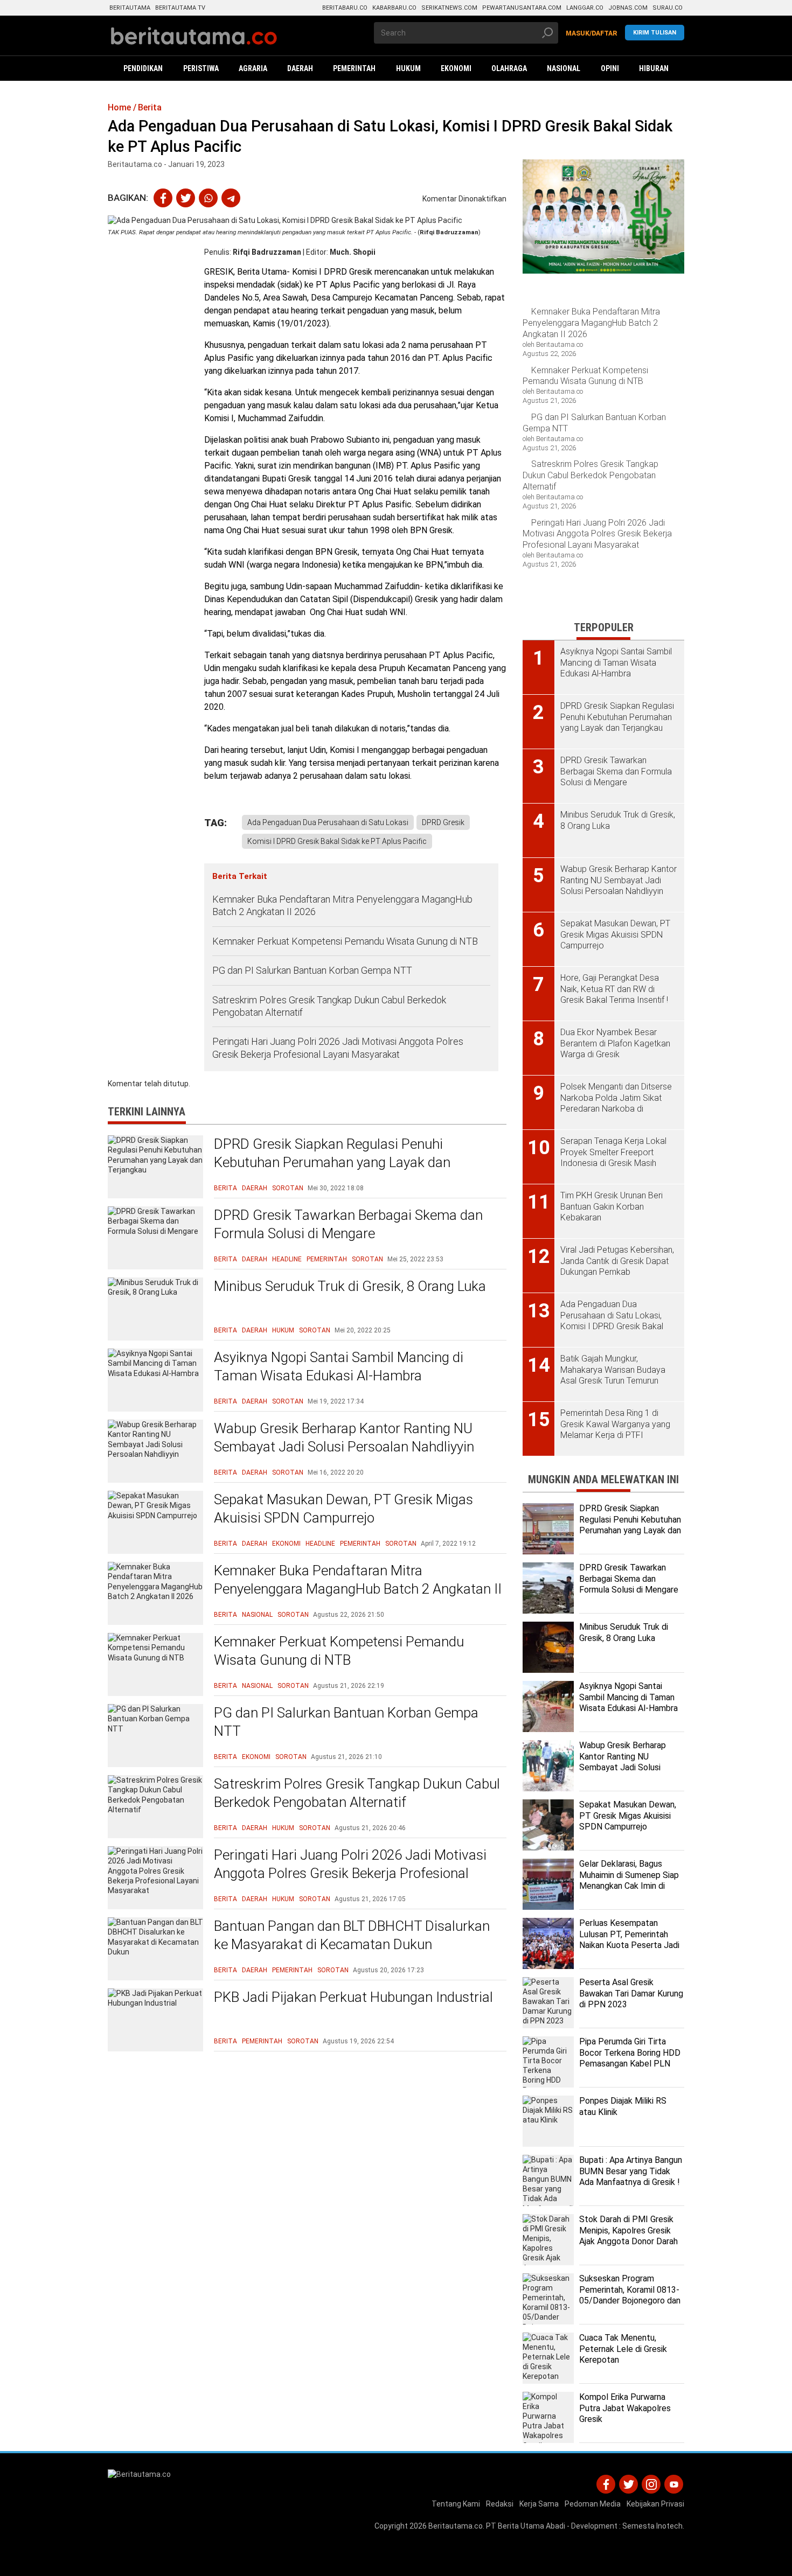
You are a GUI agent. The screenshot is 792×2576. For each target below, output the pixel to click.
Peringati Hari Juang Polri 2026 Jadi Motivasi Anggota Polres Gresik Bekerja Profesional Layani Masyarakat (338, 1048)
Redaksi (500, 2504)
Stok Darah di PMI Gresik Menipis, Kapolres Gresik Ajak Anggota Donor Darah (628, 2231)
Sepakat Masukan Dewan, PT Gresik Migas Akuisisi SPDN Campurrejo (343, 1509)
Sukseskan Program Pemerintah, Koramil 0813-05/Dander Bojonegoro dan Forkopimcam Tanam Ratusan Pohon (630, 2301)
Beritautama (130, 8)
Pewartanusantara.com (522, 8)
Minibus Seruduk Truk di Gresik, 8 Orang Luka (350, 1286)
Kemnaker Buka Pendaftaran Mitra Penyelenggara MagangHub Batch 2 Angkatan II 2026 (342, 905)
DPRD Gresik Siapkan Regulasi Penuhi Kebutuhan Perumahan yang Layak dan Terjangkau (332, 1162)
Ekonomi (286, 1544)
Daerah (255, 1188)
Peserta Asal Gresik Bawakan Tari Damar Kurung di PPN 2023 (631, 1994)
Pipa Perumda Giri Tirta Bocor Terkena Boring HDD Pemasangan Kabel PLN (630, 2053)
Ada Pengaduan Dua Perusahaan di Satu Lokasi (328, 822)
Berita (225, 1188)
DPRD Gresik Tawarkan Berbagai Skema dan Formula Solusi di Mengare (348, 1224)
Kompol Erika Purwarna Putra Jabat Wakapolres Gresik (625, 2408)
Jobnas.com (628, 8)
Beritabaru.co (345, 8)
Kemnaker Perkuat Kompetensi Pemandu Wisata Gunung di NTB (346, 941)
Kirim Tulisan (655, 33)
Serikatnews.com (449, 8)
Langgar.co (585, 8)
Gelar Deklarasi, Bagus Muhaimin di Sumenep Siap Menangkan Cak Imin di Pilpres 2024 (629, 1880)
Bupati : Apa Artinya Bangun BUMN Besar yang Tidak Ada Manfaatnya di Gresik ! (631, 2171)
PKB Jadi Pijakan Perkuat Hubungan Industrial (353, 1997)
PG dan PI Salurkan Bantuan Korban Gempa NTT (312, 970)
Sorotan (288, 1188)
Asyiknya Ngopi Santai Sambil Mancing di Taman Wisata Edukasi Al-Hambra (339, 1366)
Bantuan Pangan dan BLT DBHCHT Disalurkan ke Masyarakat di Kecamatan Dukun (352, 1935)
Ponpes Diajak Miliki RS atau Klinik (623, 2106)
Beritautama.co (456, 2526)
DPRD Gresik (443, 822)
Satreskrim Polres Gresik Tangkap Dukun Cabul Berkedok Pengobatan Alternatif (329, 1006)
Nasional (257, 1615)
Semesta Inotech (652, 2526)
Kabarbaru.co (394, 8)
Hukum (283, 1330)
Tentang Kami (456, 2504)
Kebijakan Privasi (655, 2504)
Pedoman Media (593, 2504)
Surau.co (668, 8)
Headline (287, 1259)
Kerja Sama (539, 2504)
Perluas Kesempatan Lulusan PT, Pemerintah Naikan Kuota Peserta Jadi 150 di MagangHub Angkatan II (629, 1945)
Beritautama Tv (180, 8)
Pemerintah (327, 1259)
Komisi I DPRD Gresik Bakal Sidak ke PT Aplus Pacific (337, 841)
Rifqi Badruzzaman (267, 252)
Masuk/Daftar (592, 33)
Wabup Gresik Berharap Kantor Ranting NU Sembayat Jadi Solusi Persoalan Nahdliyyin (344, 1437)
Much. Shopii (353, 252)
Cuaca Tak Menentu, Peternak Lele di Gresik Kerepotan (623, 2349)
